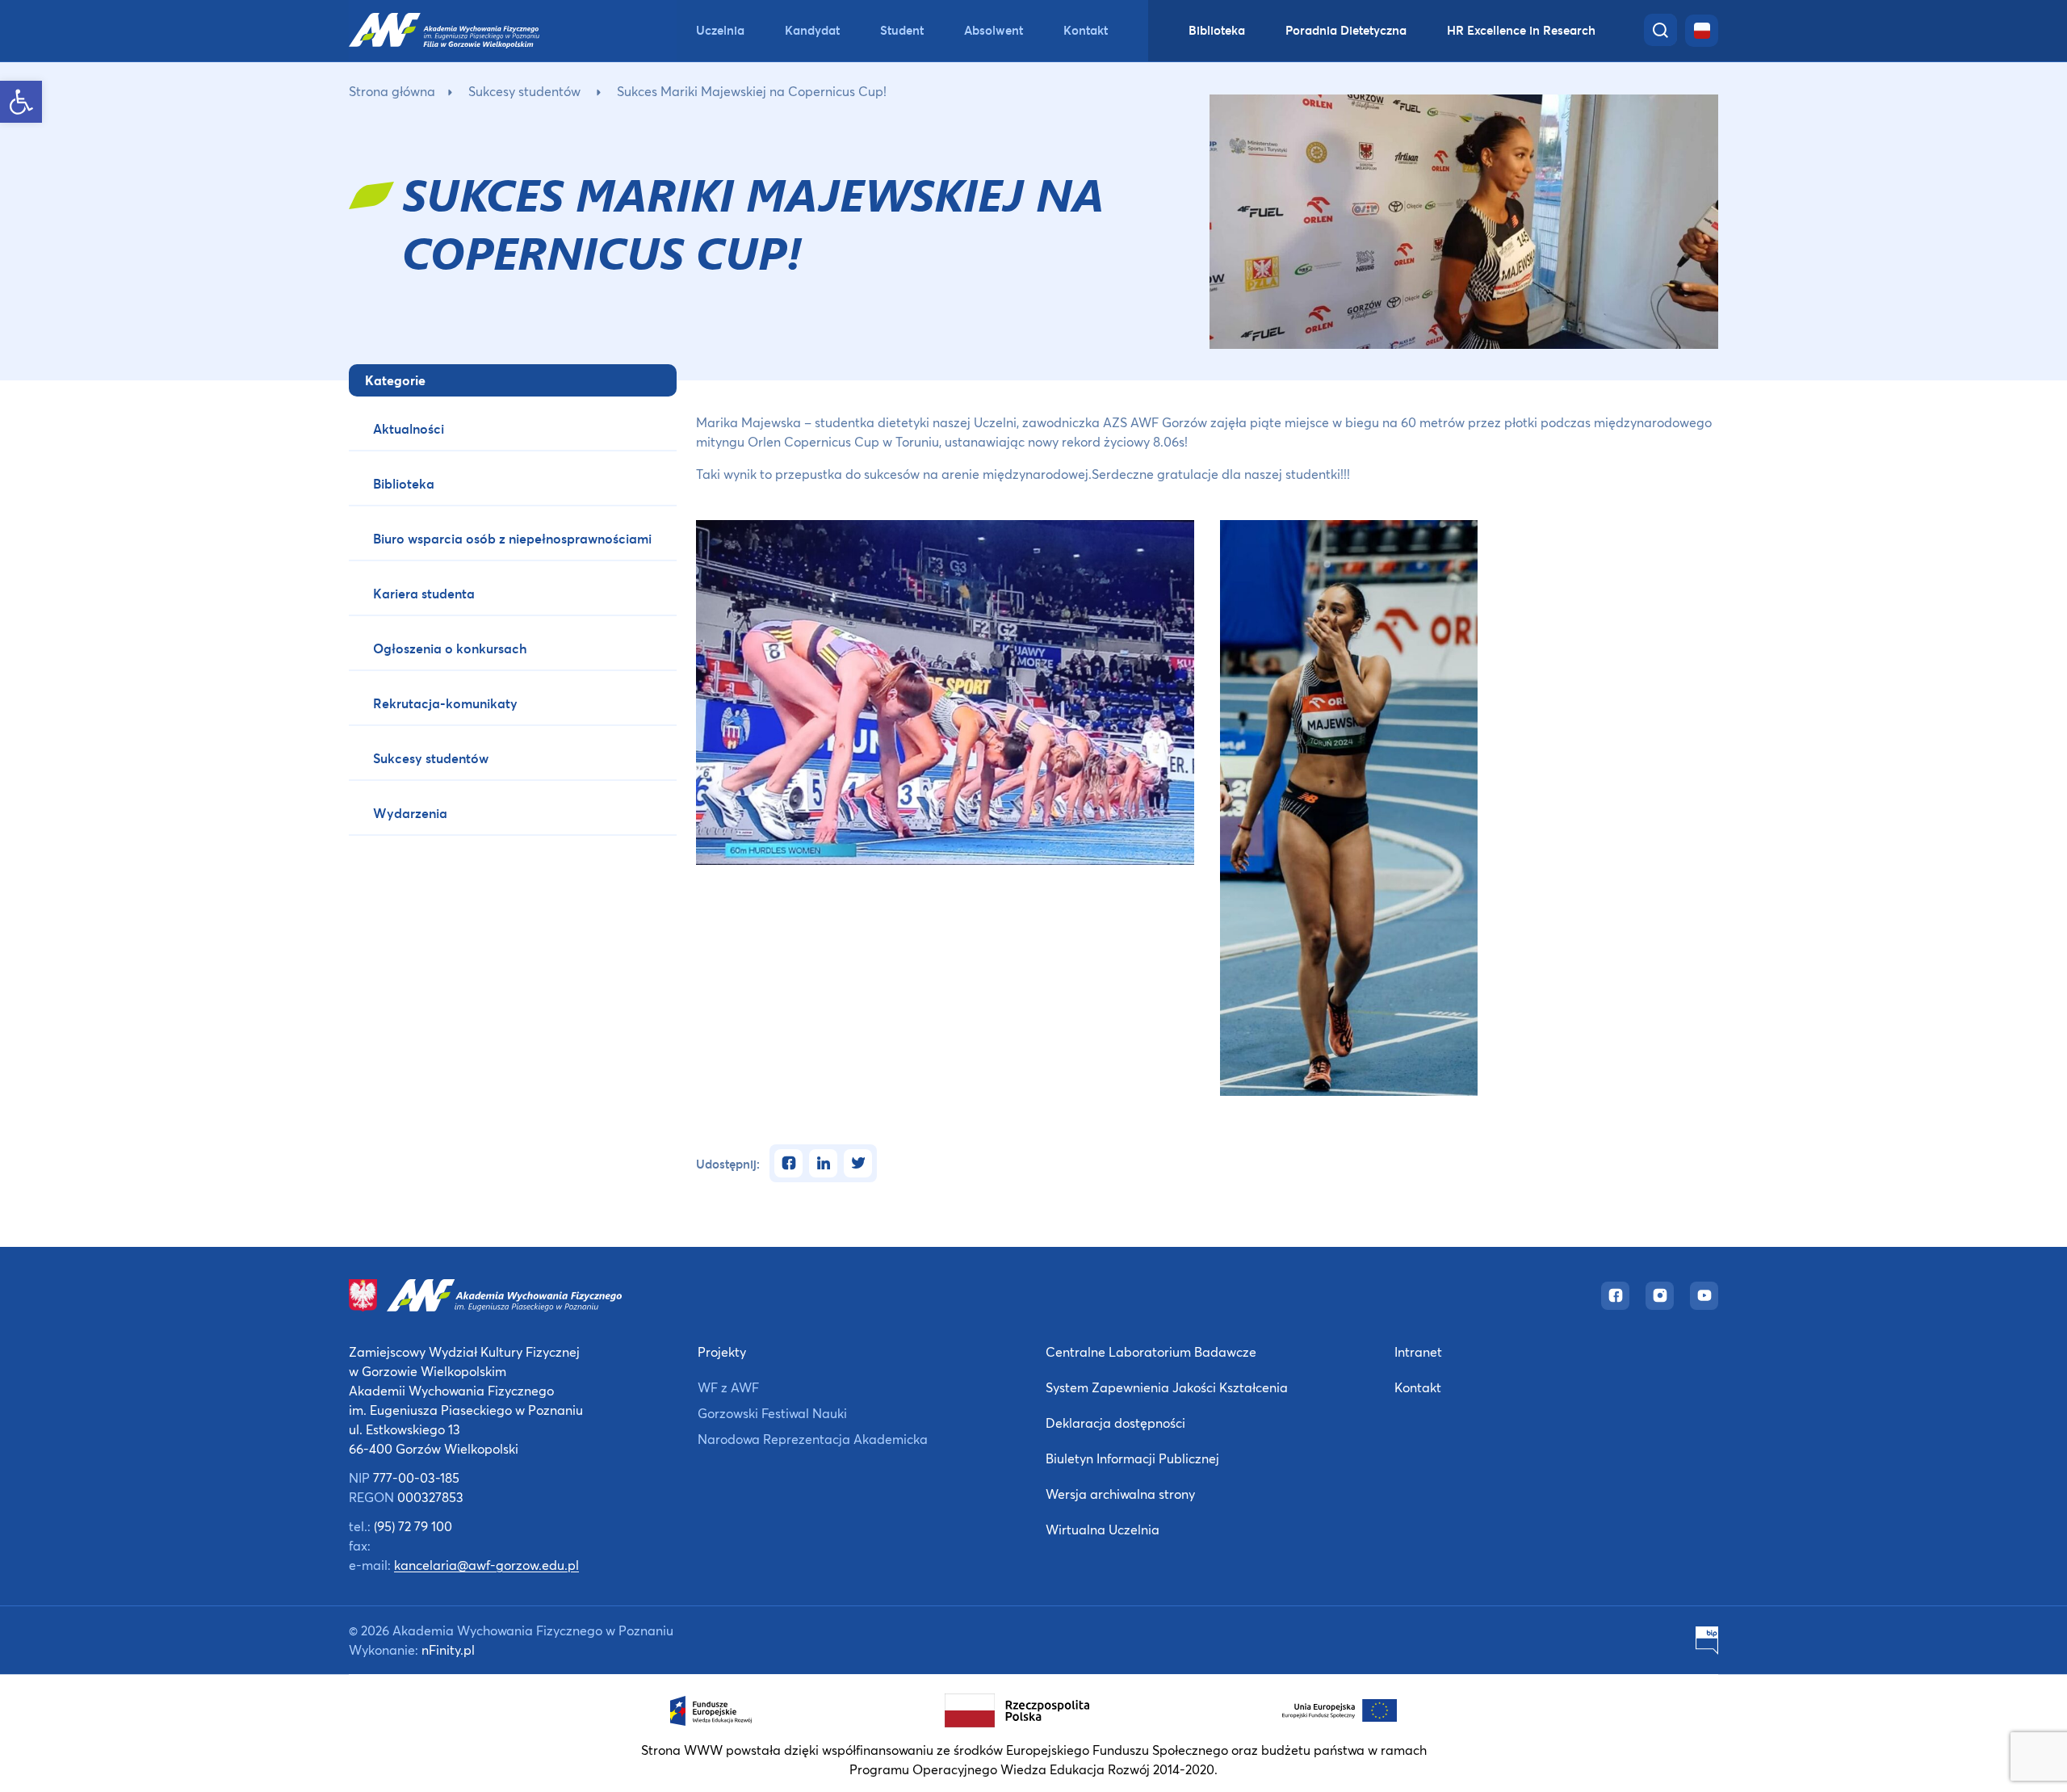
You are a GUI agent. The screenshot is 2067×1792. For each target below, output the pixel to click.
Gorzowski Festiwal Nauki (772, 1413)
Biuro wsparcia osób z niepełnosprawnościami (512, 538)
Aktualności (409, 428)
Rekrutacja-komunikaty (445, 703)
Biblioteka (1217, 30)
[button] (21, 102)
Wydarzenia (410, 813)
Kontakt (1086, 30)
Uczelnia (720, 30)
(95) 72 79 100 (413, 1526)
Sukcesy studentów (524, 91)
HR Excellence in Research (1521, 30)
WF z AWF (728, 1387)
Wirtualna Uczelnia (1103, 1529)
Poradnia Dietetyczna (1346, 30)
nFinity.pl (448, 1649)
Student (902, 30)
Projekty (722, 1351)
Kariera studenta (424, 593)
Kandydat (812, 30)
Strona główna (392, 91)
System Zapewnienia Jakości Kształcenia (1167, 1387)
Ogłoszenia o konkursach (450, 648)
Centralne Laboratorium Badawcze (1151, 1351)
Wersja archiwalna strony (1120, 1494)
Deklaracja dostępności (1115, 1423)
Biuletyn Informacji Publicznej (1132, 1458)
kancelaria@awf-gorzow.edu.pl (486, 1565)
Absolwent (994, 30)
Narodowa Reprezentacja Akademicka (813, 1439)
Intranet (1418, 1351)
